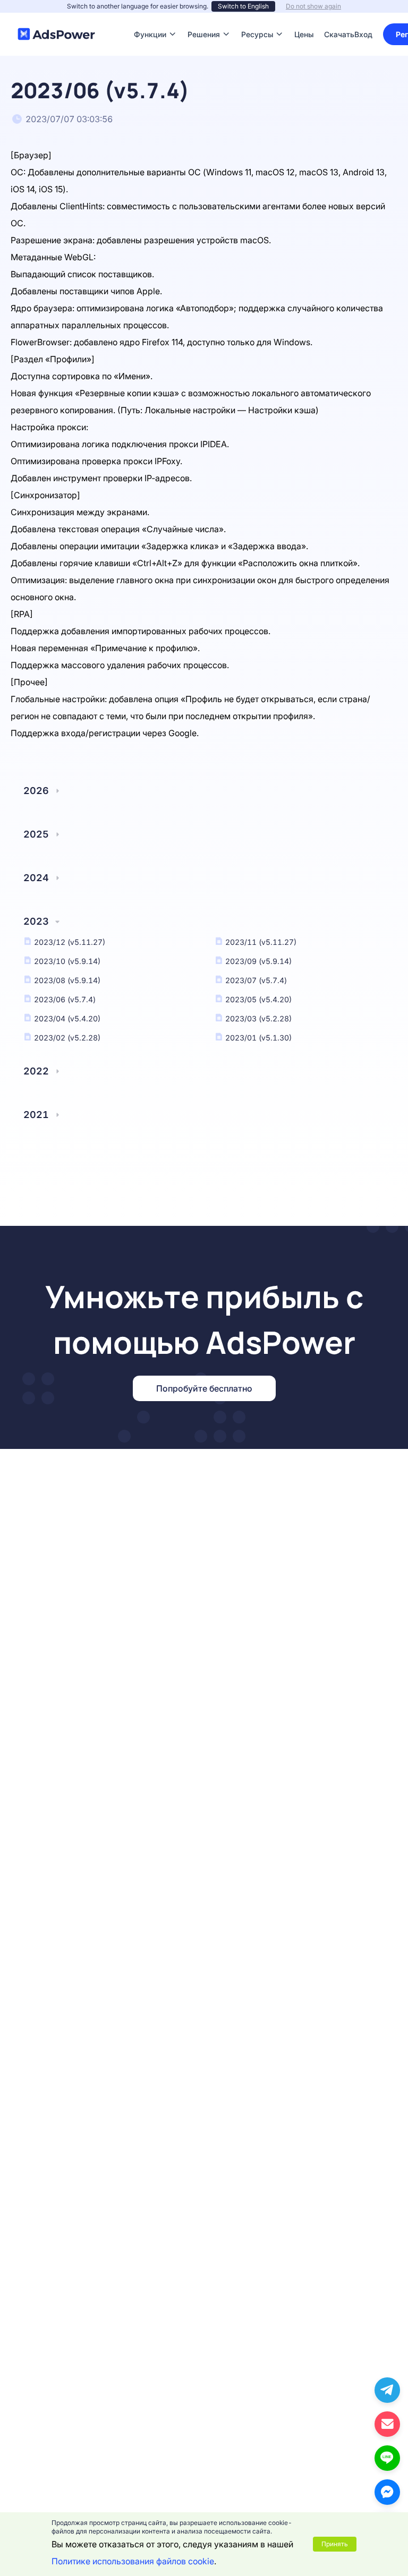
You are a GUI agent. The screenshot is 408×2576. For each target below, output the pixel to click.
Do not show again (313, 6)
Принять (335, 2544)
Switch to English (243, 6)
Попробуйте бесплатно (204, 1388)
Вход (363, 34)
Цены (304, 18)
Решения (204, 18)
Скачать (339, 18)
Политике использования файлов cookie (133, 2561)
